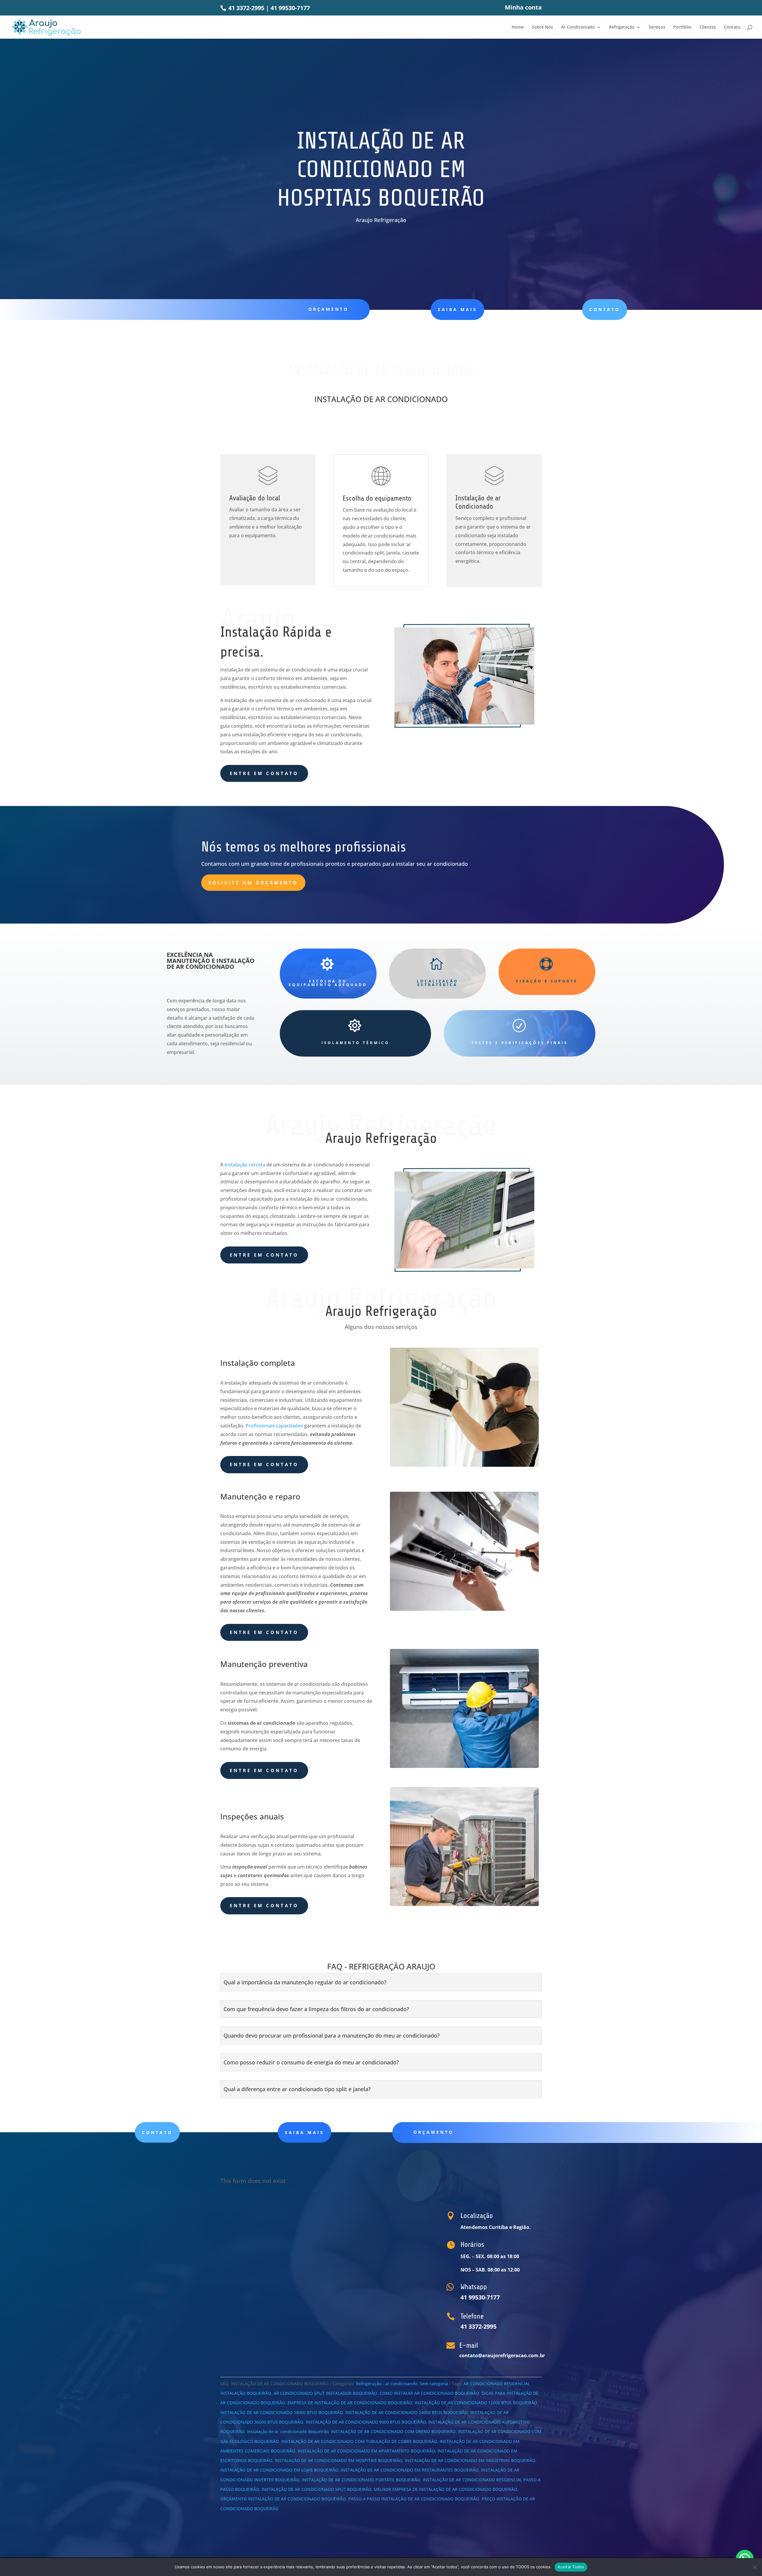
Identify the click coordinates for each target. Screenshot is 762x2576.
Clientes (708, 27)
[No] (755, 2567)
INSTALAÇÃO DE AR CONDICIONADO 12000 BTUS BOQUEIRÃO (476, 2403)
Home (518, 27)
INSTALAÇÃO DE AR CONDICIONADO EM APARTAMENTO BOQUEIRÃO (366, 2451)
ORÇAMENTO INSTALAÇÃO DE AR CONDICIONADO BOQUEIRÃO (283, 2499)
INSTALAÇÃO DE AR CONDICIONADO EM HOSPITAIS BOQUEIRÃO (339, 2460)
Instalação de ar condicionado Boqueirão (288, 2431)
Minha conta (523, 8)
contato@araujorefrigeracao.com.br (502, 2355)
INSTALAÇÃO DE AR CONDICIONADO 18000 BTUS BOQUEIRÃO (282, 2412)
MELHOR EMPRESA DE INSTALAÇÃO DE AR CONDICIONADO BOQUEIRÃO (445, 2489)
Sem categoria (434, 2384)
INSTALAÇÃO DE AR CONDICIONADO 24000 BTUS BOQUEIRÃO (407, 2412)
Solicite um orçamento (253, 882)
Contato (732, 27)
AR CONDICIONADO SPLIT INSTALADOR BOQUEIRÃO (325, 2393)
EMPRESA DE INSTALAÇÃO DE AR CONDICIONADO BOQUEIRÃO (350, 2403)
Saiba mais (305, 2132)
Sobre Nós (542, 27)
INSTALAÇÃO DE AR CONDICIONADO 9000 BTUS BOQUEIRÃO (366, 2422)
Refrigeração (622, 27)
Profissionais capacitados (274, 1426)
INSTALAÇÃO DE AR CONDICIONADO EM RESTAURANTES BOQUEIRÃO (410, 2470)
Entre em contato (264, 773)
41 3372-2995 (246, 8)
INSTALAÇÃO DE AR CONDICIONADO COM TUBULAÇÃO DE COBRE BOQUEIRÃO (359, 2441)
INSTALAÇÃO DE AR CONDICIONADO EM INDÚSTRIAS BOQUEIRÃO (470, 2460)
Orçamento (328, 309)
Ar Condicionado (578, 27)
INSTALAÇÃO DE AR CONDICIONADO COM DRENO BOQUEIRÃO (393, 2431)
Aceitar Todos (571, 2567)
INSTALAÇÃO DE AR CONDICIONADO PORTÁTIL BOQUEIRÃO (361, 2480)
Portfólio (682, 27)
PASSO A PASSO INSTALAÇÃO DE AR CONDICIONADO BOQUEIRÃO (414, 2499)
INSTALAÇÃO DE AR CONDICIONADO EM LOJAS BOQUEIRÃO (279, 2470)
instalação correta (245, 1165)
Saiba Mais (457, 309)
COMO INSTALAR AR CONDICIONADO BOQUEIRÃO (429, 2393)
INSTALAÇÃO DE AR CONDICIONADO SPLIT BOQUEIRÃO (317, 2489)
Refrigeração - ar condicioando (387, 2384)
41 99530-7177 (290, 8)
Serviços (657, 27)
